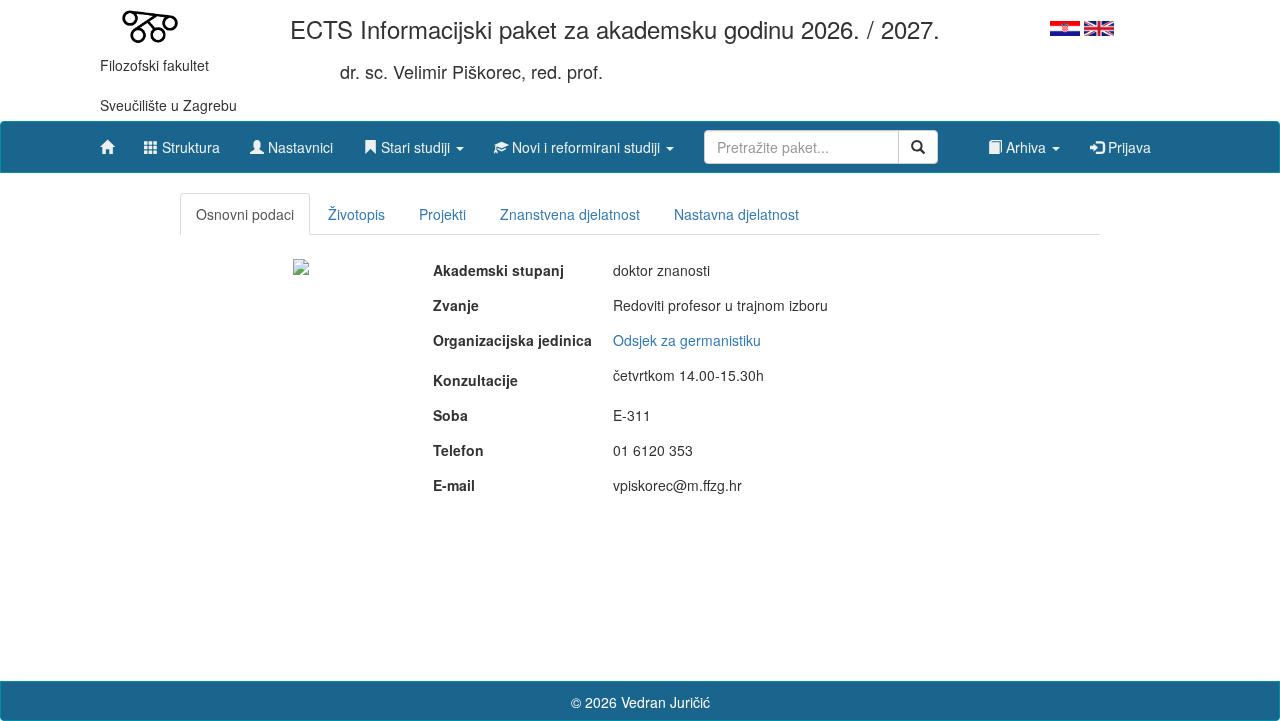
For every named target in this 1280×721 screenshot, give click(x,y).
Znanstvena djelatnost (570, 214)
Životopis (356, 214)
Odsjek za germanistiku (687, 340)
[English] (1099, 26)
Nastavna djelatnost (736, 214)
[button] (413, 142)
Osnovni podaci (245, 214)
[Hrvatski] (1065, 26)
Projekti (442, 214)
